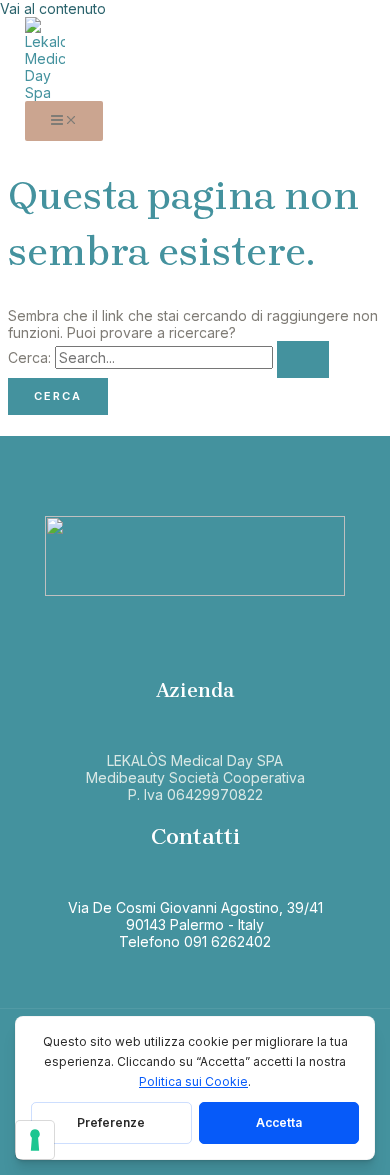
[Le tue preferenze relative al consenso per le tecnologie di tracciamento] (35, 1140)
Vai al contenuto (53, 8)
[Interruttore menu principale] (64, 121)
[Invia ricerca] (303, 359)
